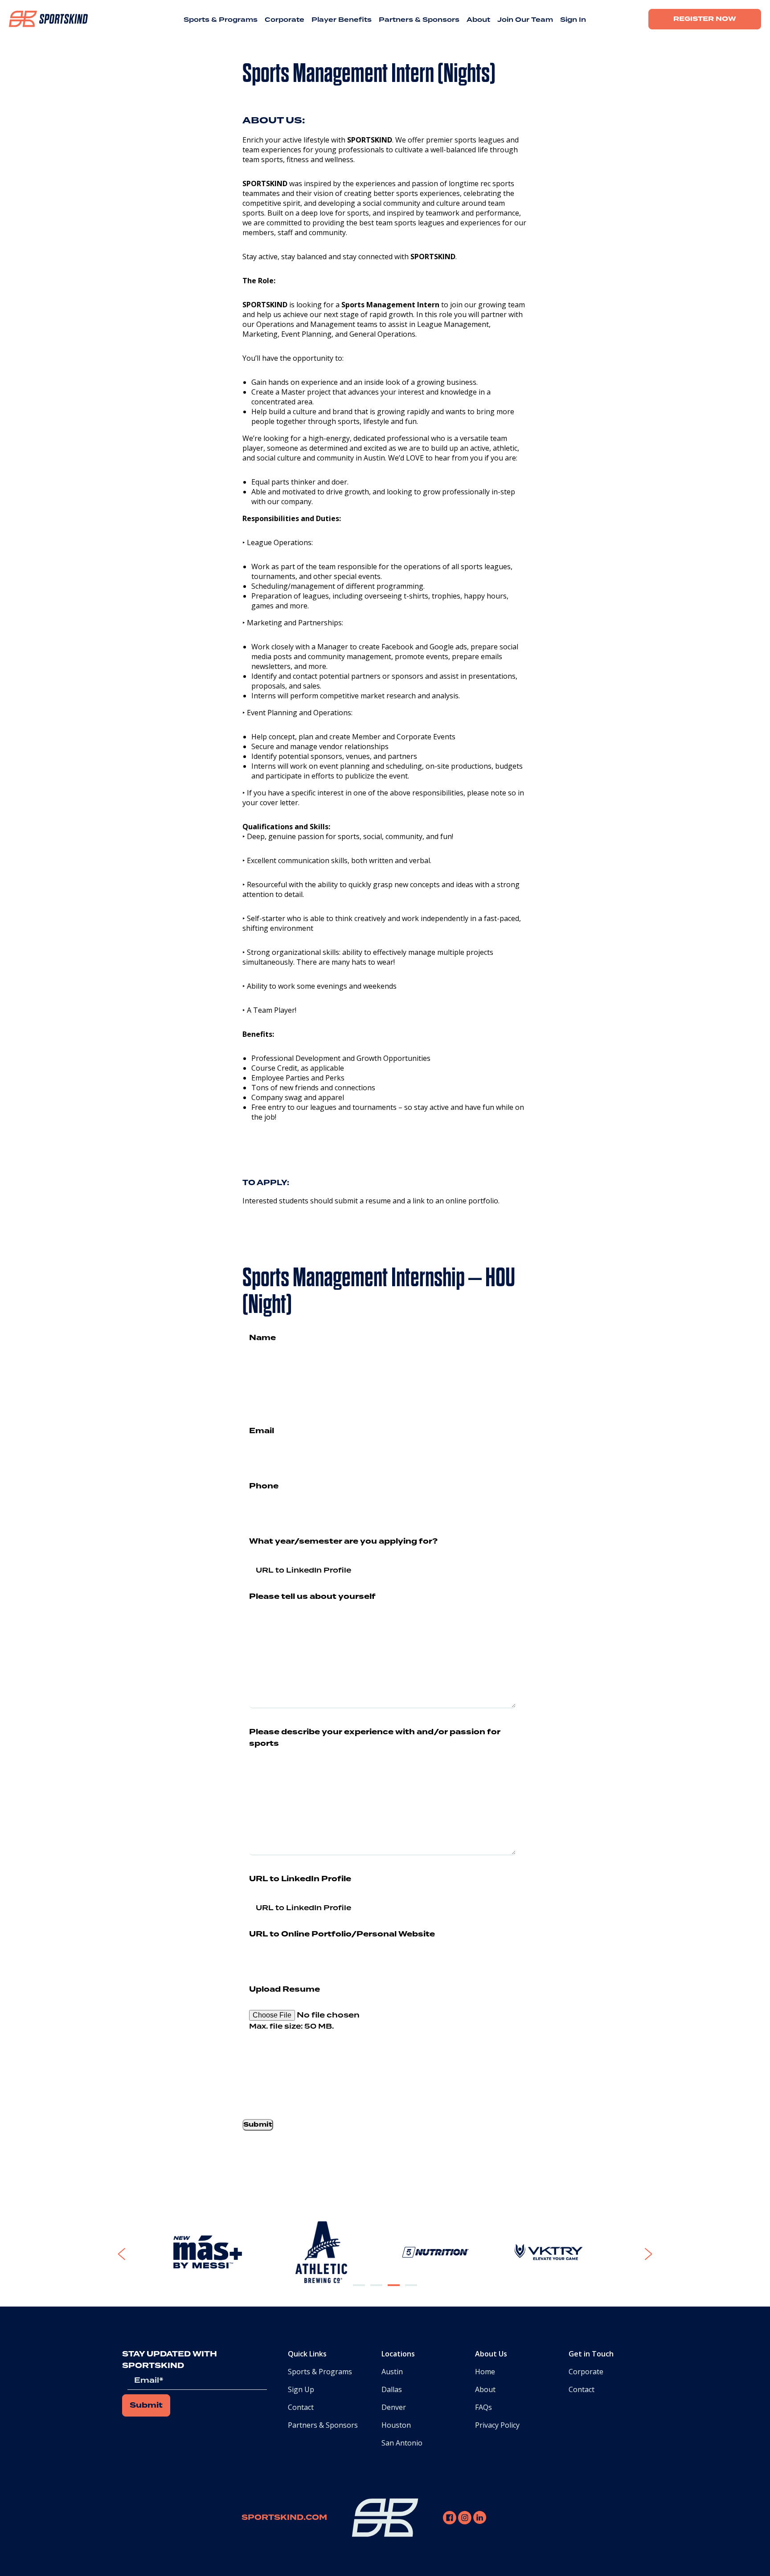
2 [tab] (377, 2292)
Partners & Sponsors (419, 20)
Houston (396, 2425)
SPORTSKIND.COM (284, 2518)
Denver (394, 2407)
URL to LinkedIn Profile (300, 1879)
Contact (301, 2407)
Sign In (573, 20)
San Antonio (402, 2443)
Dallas (392, 2389)
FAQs (483, 2407)
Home (485, 2372)
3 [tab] (394, 2292)
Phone (264, 1486)
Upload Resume (285, 1989)
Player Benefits (342, 20)
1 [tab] (359, 2292)
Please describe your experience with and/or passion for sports (375, 1738)
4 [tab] (411, 2292)
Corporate (285, 20)
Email (262, 1431)
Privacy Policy (497, 2425)
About (478, 20)
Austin (392, 2372)
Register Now (705, 19)
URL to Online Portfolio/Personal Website (342, 1934)
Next (637, 2254)
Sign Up (301, 2389)
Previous (143, 2254)
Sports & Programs (221, 20)
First (256, 1385)
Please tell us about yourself (312, 1597)
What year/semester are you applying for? (343, 1541)
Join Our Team (525, 20)
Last (347, 1385)
